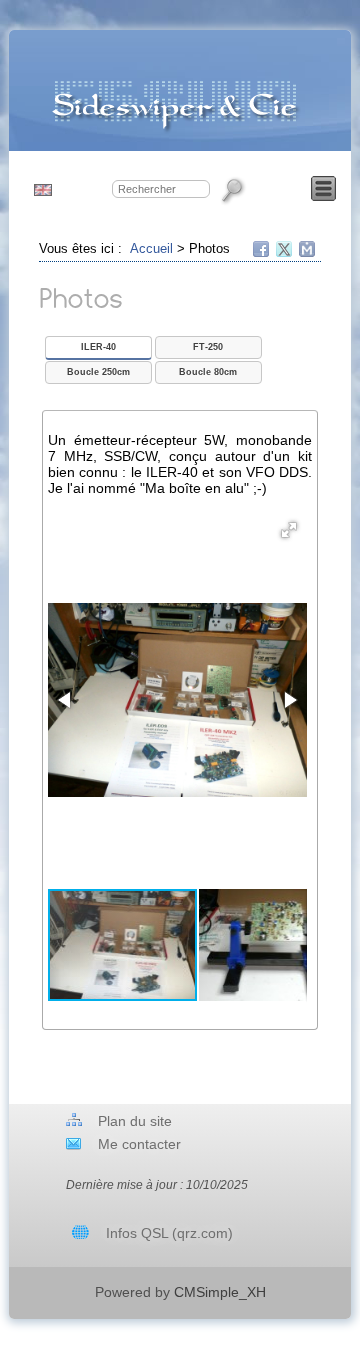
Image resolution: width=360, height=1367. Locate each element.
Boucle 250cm (98, 372)
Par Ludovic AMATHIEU (243, 1274)
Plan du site (135, 1121)
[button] (289, 530)
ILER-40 (98, 347)
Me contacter (139, 1144)
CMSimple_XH (220, 1292)
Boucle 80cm (208, 372)
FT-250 (208, 347)
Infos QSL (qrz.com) (169, 1233)
